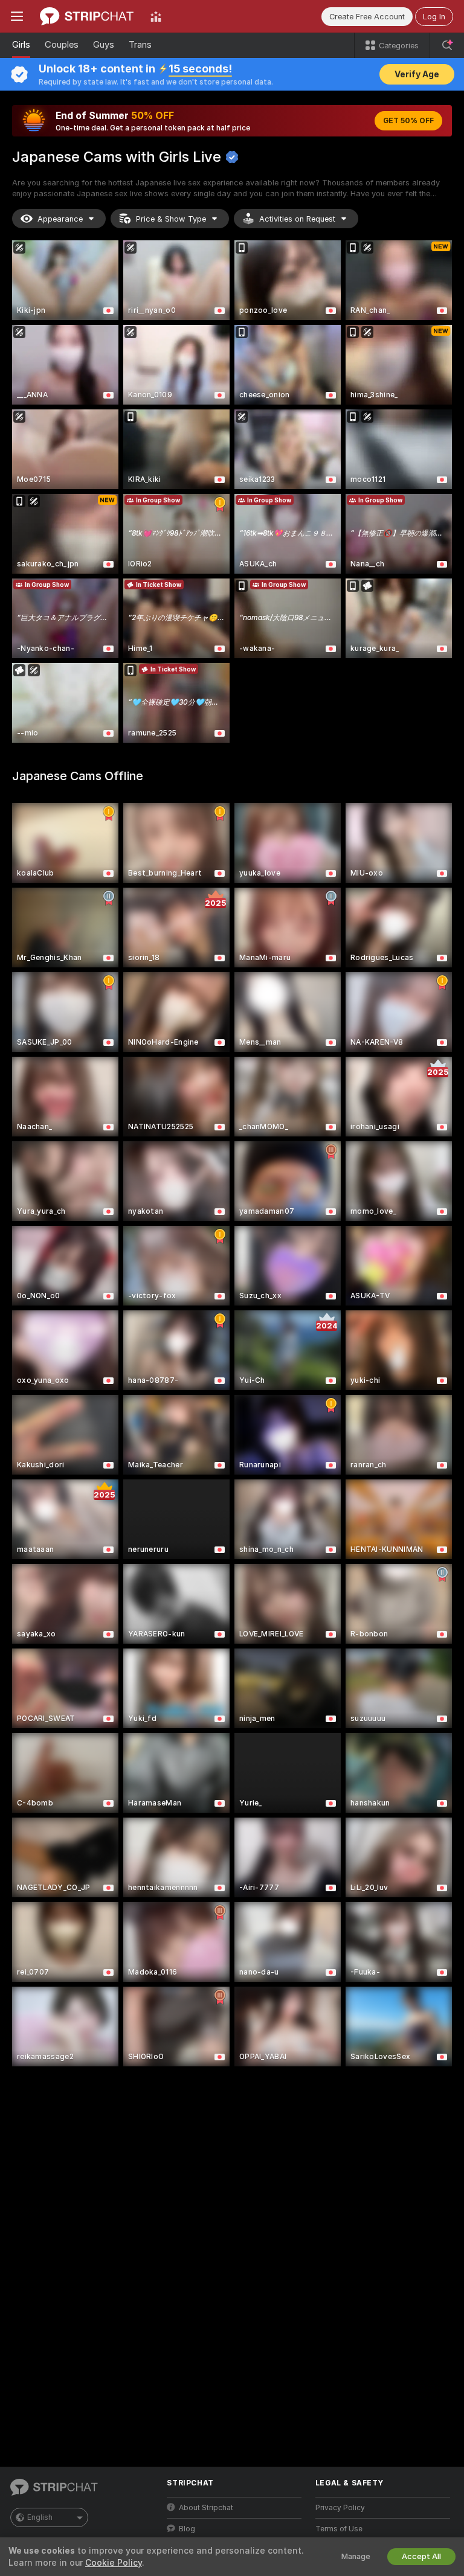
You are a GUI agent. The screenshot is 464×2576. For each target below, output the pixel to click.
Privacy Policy (340, 2508)
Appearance (60, 219)
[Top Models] (156, 16)
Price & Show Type (171, 219)
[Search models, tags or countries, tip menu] (447, 45)
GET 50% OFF (408, 121)
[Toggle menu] (17, 16)
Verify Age (417, 74)
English (40, 2517)
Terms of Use (339, 2529)
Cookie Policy (114, 2563)
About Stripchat (206, 2508)
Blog (187, 2529)
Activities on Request (297, 219)
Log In (434, 17)
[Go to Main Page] (87, 16)
